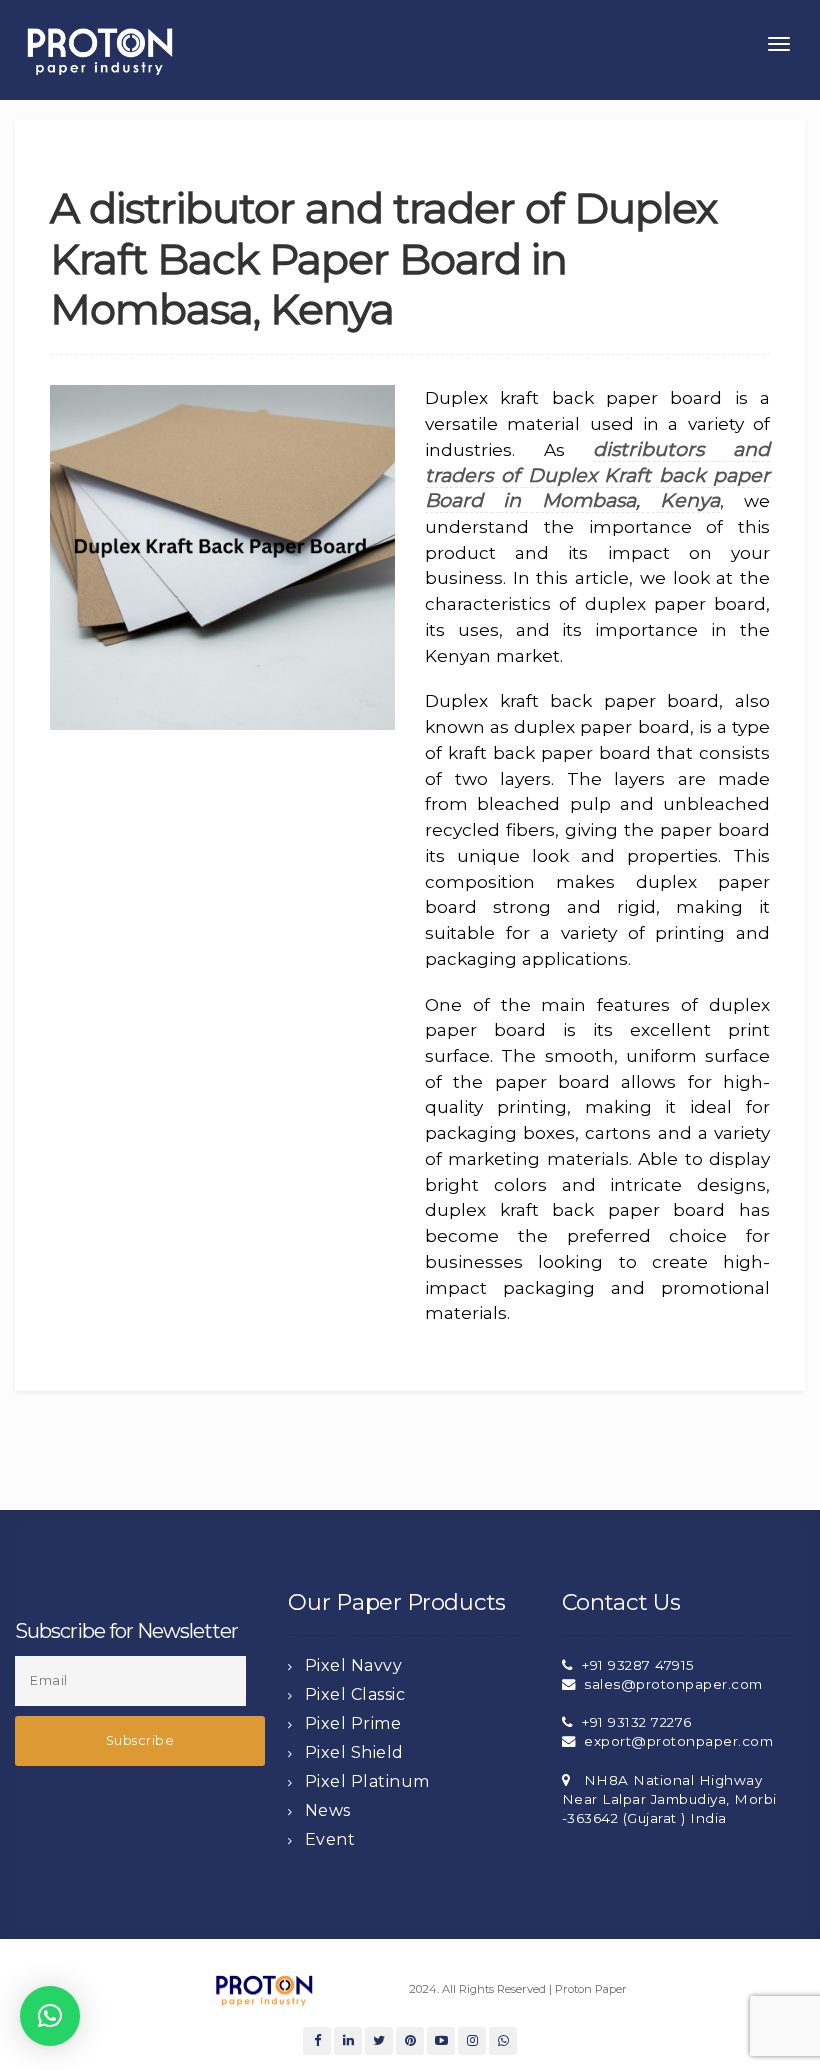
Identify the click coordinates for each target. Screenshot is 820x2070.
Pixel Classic (355, 1694)
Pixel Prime (353, 1723)
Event (330, 1839)
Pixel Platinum (367, 1781)
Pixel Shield (354, 1752)
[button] (50, 2016)
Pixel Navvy (354, 1665)
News (328, 1810)
